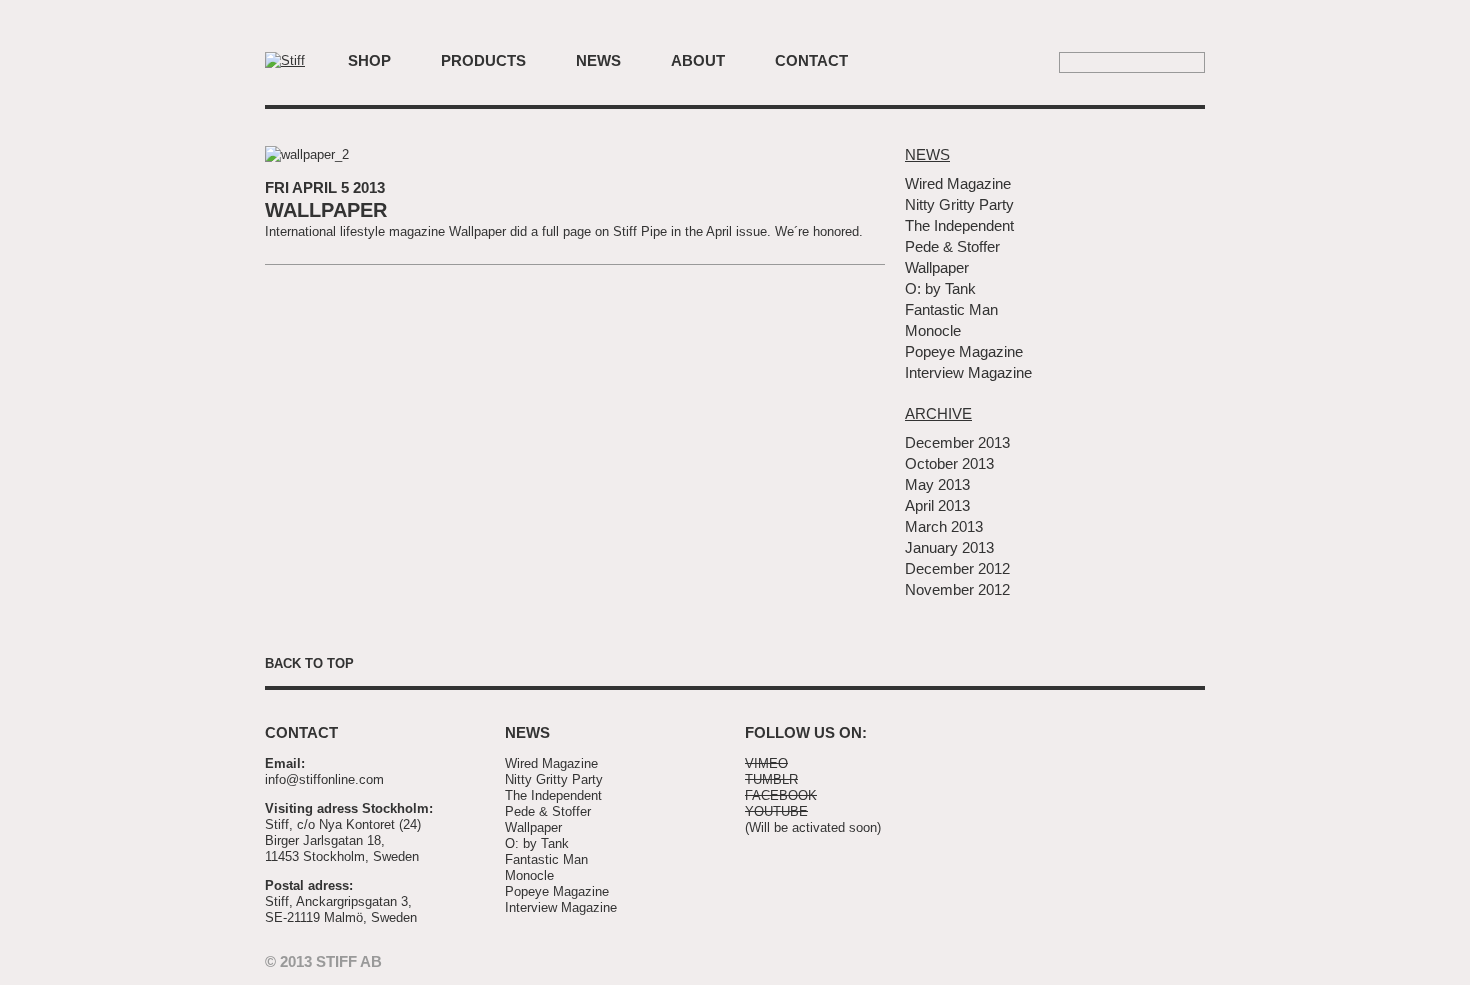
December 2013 (957, 442)
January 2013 (949, 547)
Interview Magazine (968, 372)
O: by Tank (940, 288)
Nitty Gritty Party (959, 204)
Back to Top (309, 663)
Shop (369, 60)
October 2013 (949, 463)
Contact (811, 60)
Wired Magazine (958, 183)
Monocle (933, 330)
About (698, 60)
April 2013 (937, 505)
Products (483, 60)
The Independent (959, 225)
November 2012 (957, 589)
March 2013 (944, 526)
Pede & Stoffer (952, 246)
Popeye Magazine (964, 351)
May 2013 (937, 484)
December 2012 (957, 568)
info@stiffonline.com (324, 779)
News (598, 60)
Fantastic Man (951, 309)
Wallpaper (326, 210)
